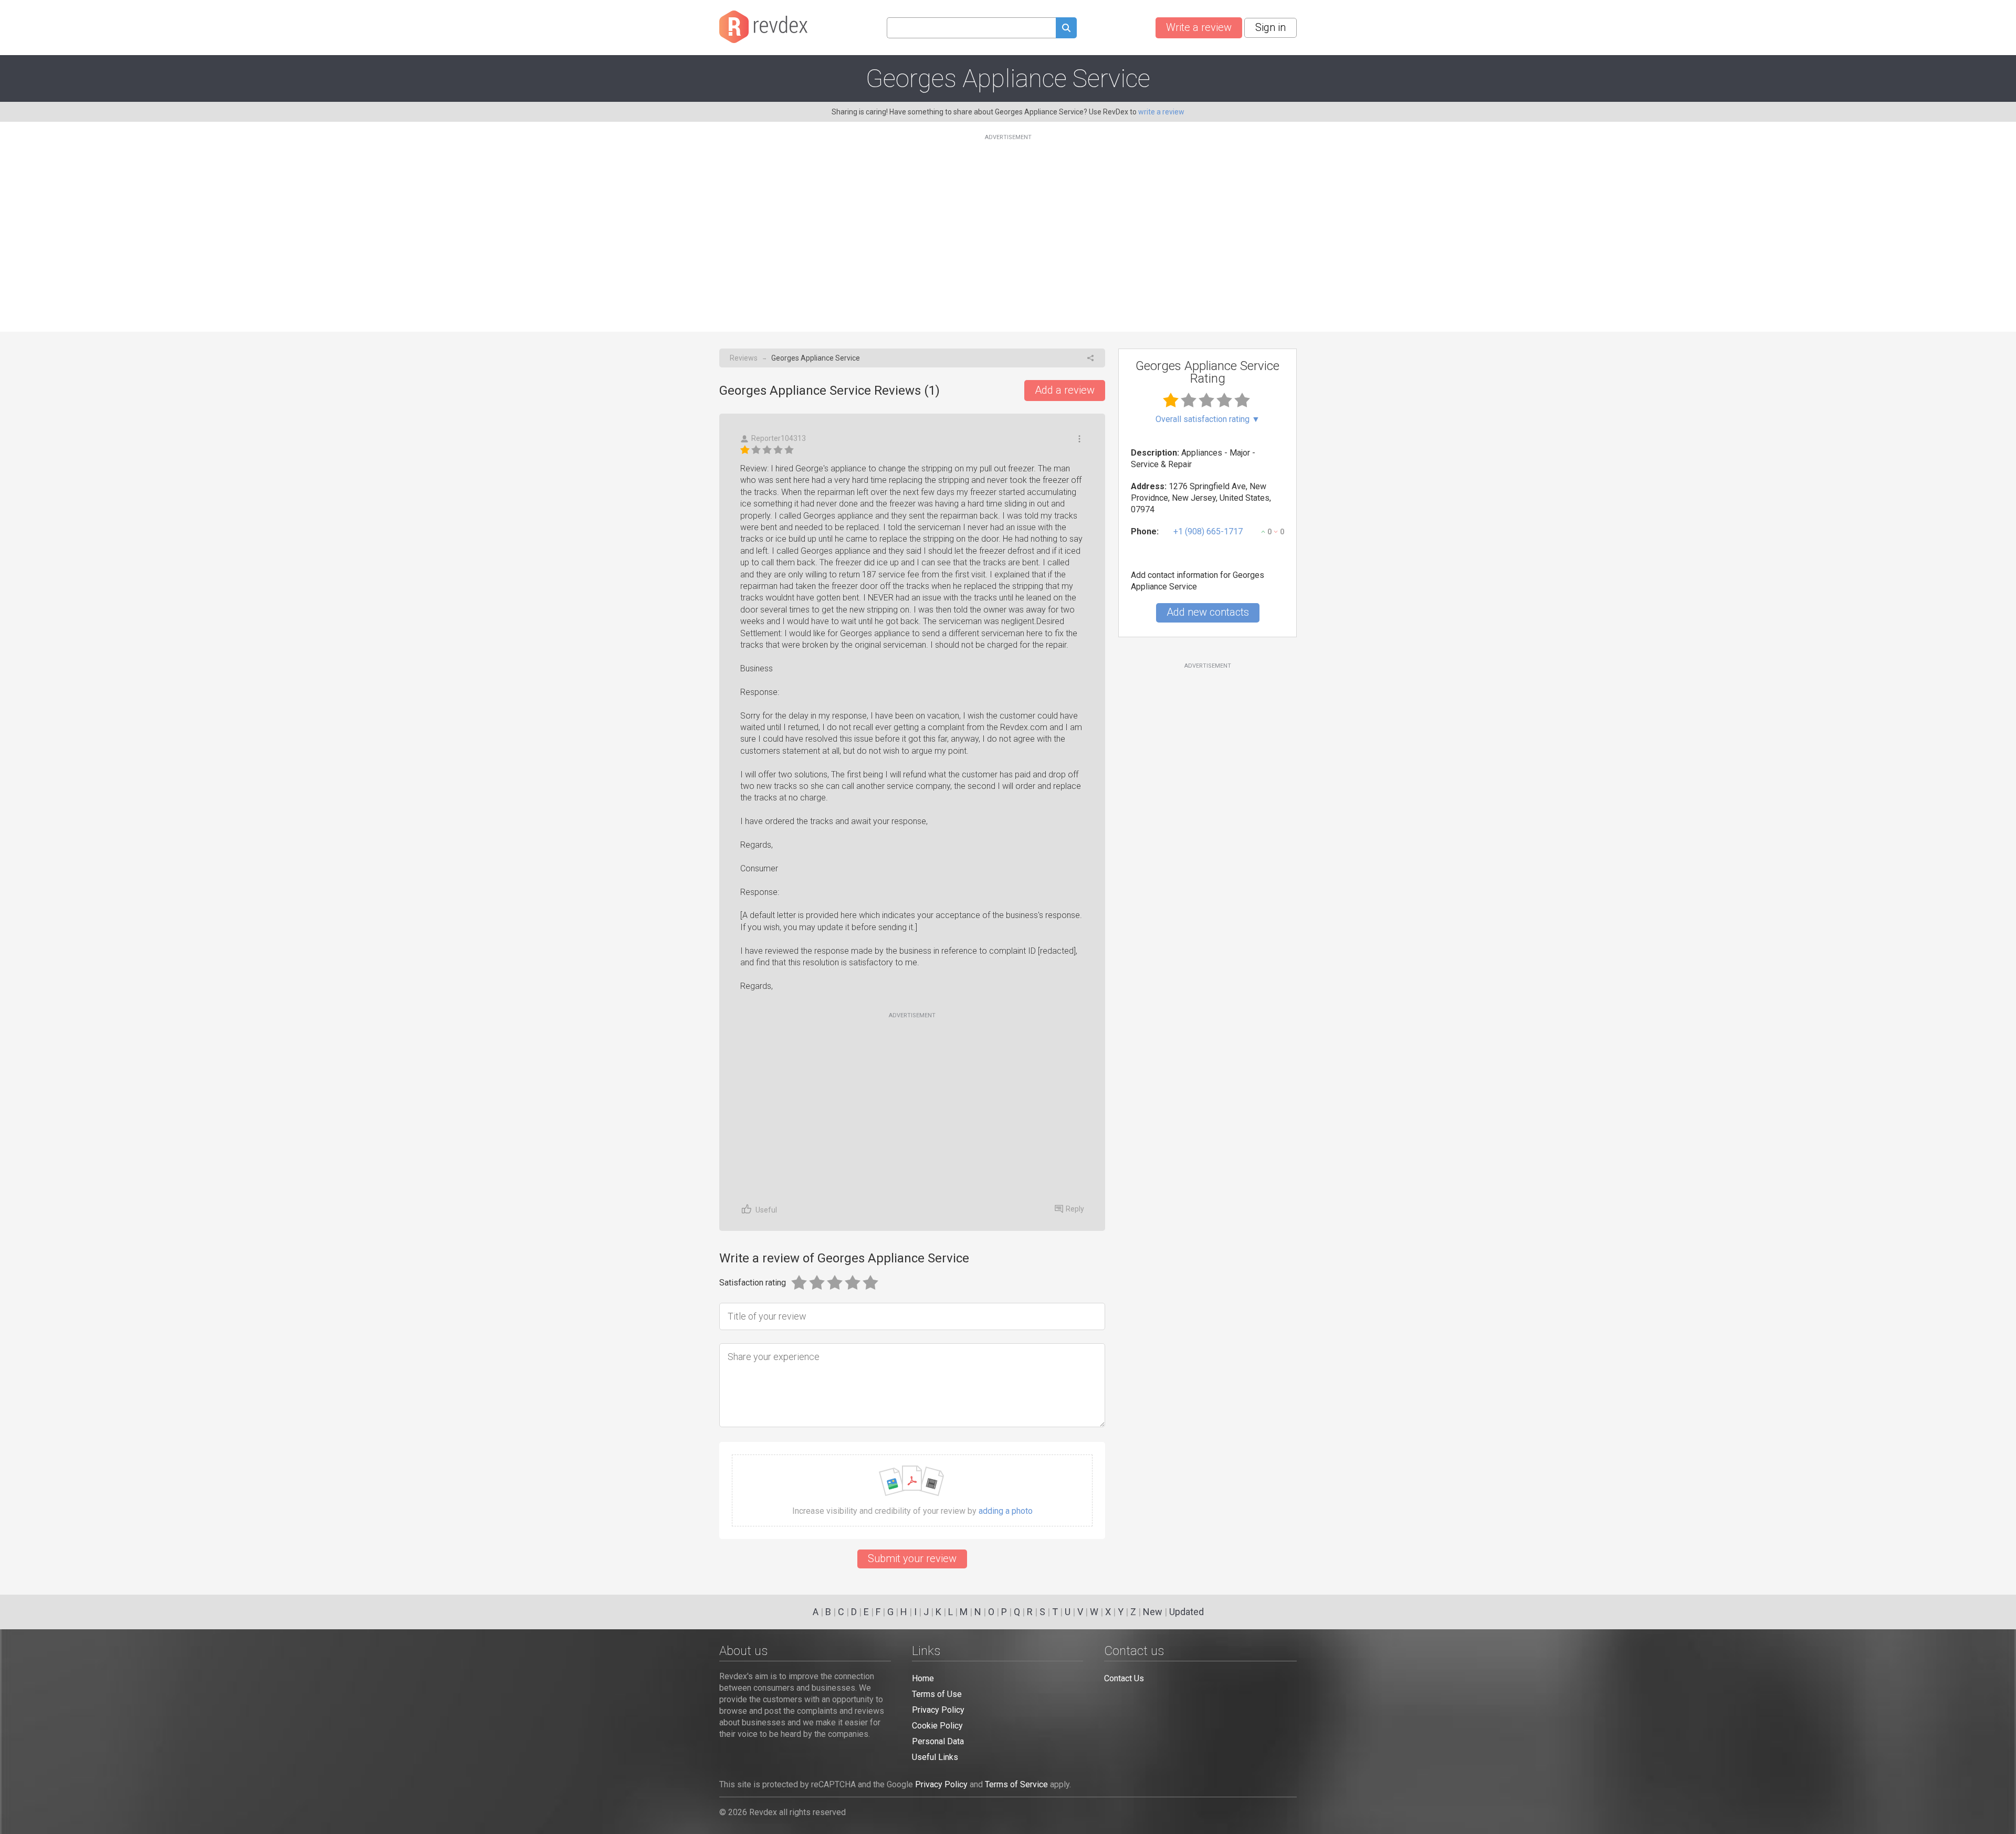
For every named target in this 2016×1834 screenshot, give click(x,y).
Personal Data (938, 1741)
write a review (1161, 112)
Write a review (1199, 27)
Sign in (1270, 27)
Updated (1186, 1612)
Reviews (744, 358)
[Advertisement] (1008, 227)
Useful (766, 1210)
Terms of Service (1016, 1784)
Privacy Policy (938, 1710)
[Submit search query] (1066, 29)
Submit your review (912, 1558)
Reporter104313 (779, 438)
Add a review (1065, 390)
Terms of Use (937, 1694)
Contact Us (1124, 1678)
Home (923, 1678)
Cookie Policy (937, 1726)
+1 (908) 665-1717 (1208, 531)
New (1153, 1612)
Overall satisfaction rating (1208, 419)
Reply (1075, 1209)
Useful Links (935, 1757)
